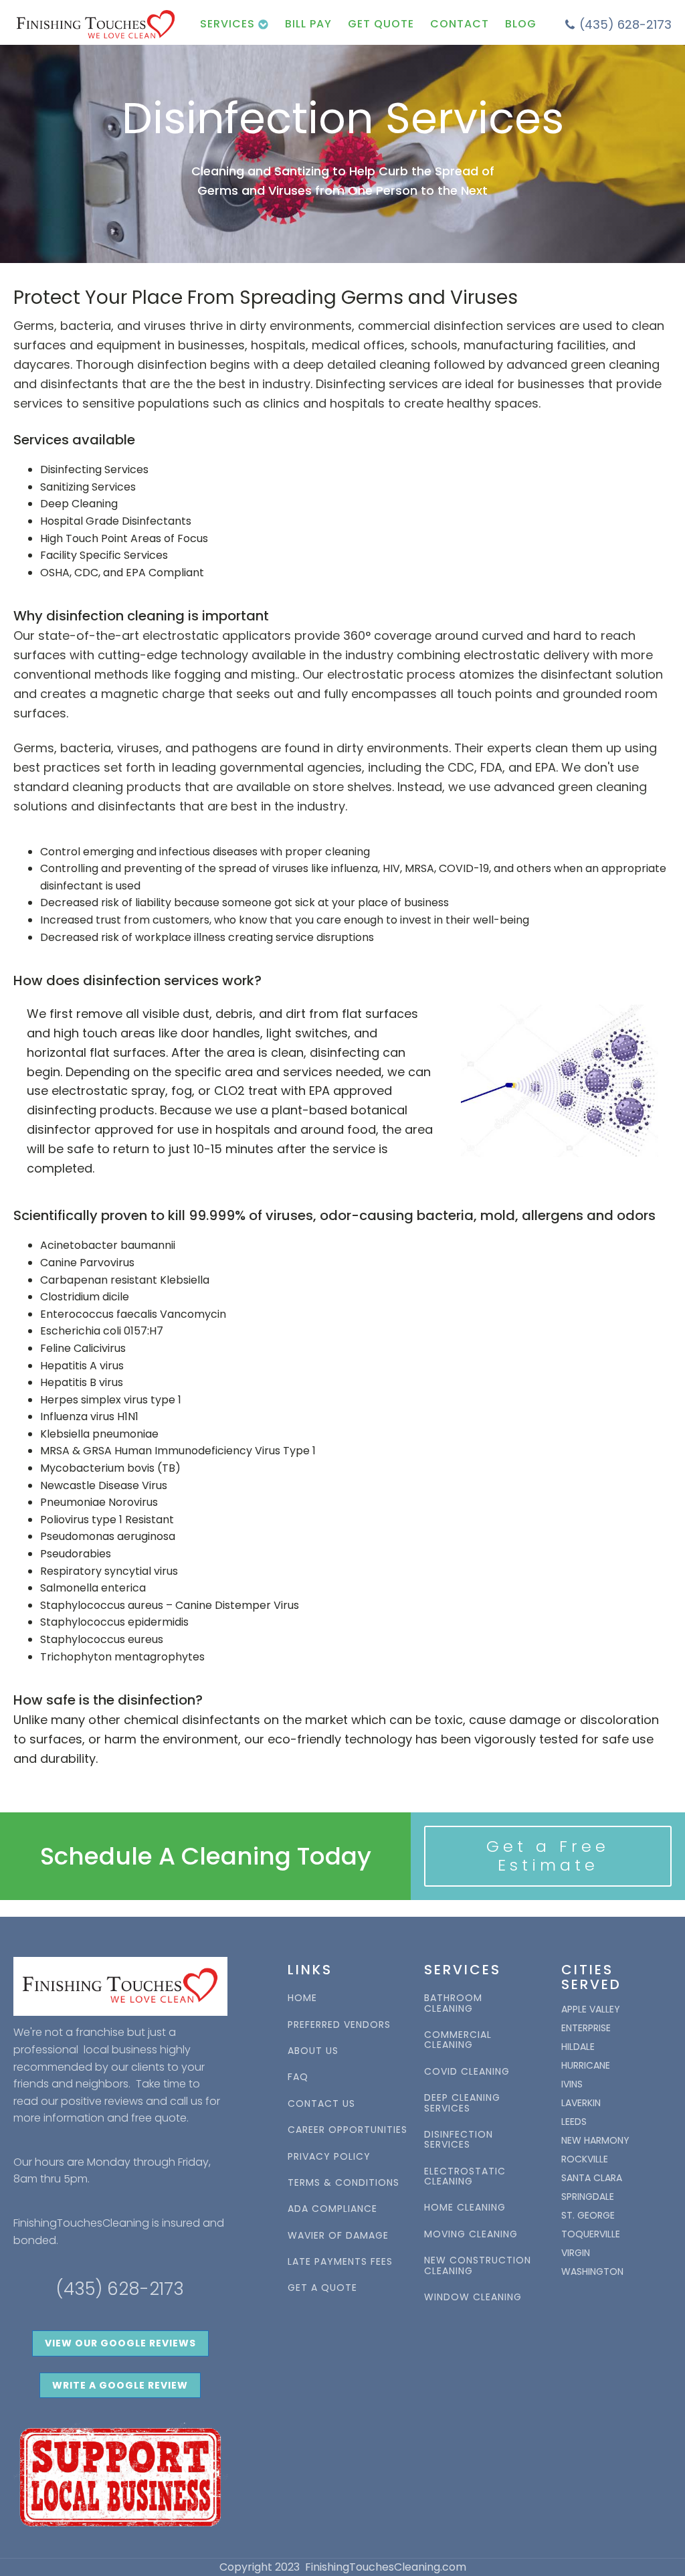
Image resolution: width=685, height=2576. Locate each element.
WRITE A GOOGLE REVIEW (120, 2385)
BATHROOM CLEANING (453, 2003)
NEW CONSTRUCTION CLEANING (478, 2266)
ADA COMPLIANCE (332, 2209)
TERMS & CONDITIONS (344, 2183)
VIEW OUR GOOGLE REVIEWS (120, 2343)
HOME (302, 1998)
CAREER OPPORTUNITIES (348, 2130)
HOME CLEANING (465, 2208)
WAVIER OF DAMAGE (338, 2236)
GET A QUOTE (322, 2288)
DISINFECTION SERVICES (459, 2140)
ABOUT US (313, 2051)
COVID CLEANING (467, 2072)
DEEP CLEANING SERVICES (462, 2103)
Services (227, 24)
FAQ (298, 2077)
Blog (521, 24)
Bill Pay (308, 24)
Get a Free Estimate (548, 1856)
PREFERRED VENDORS (339, 2025)
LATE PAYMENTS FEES (340, 2262)
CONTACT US (321, 2104)
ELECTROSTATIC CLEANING (465, 2177)
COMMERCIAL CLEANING (458, 2040)
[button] (618, 25)
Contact (460, 24)
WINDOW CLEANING (473, 2297)
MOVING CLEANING (471, 2234)
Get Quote (381, 24)
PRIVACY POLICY (329, 2157)
